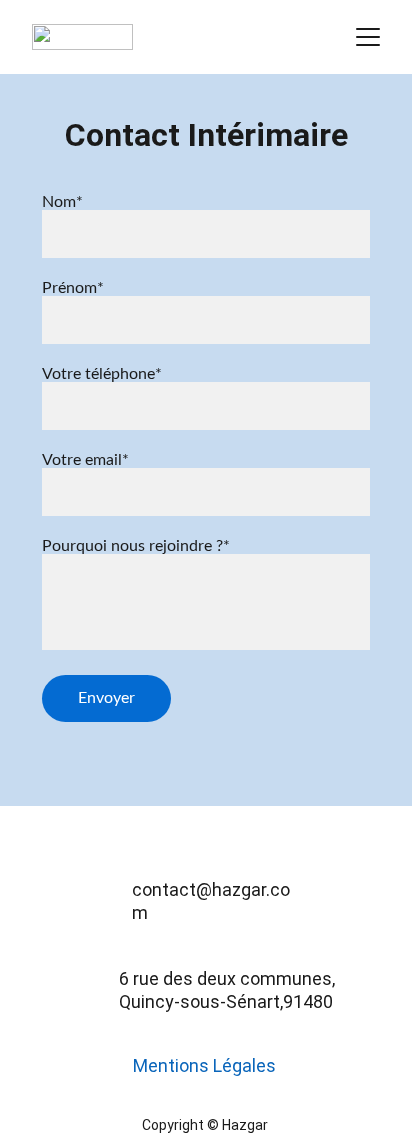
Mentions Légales (204, 1065)
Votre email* (85, 460)
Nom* (62, 202)
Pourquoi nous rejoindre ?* (136, 546)
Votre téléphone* (102, 374)
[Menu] (368, 37)
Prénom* (73, 288)
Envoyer (106, 698)
